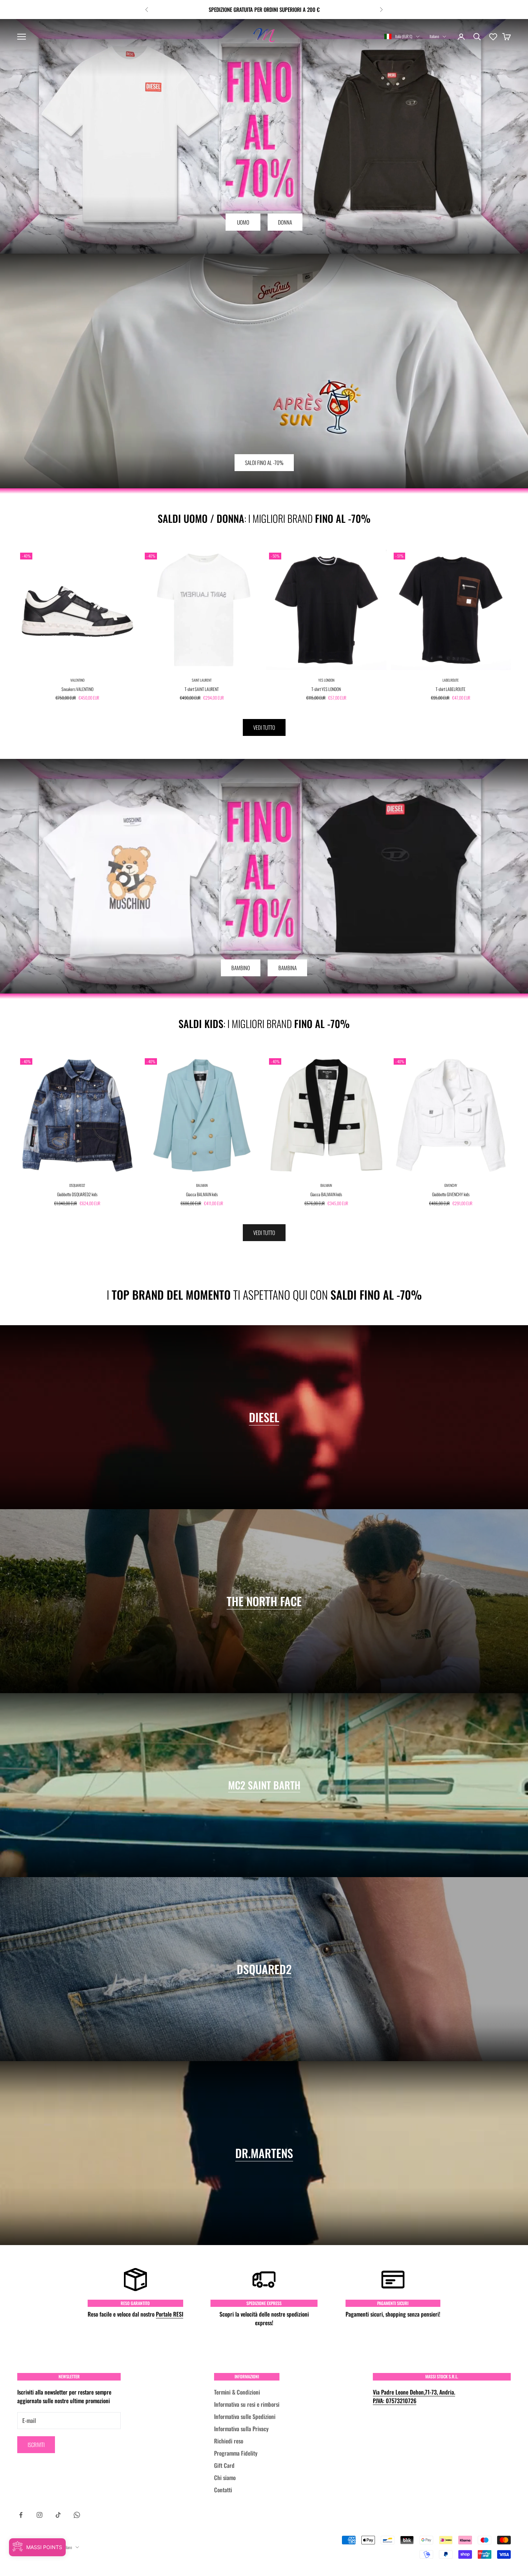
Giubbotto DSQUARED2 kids (77, 1194)
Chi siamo (225, 2478)
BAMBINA (288, 968)
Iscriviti (36, 2444)
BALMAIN (202, 1185)
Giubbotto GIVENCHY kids (451, 1194)
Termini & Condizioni (237, 2392)
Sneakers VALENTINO (77, 689)
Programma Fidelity (236, 2453)
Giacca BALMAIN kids (202, 1194)
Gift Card (224, 2465)
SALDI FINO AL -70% (264, 462)
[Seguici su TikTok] (58, 2515)
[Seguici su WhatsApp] (77, 2515)
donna (285, 222)
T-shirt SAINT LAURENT (202, 689)
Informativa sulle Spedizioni (245, 2416)
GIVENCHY (451, 1185)
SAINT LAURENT (202, 680)
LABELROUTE (451, 680)
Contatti (223, 2490)
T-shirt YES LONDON (326, 689)
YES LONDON (326, 680)
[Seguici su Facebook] (21, 2515)
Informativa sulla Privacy (241, 2429)
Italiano (434, 36)
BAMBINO (241, 968)
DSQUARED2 (77, 1185)
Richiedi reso (229, 2441)
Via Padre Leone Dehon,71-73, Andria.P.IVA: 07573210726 (414, 2396)
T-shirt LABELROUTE (451, 689)
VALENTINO (77, 680)
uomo (243, 222)
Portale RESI (170, 2314)
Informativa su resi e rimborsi (247, 2404)
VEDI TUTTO (264, 727)
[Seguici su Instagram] (40, 2515)
